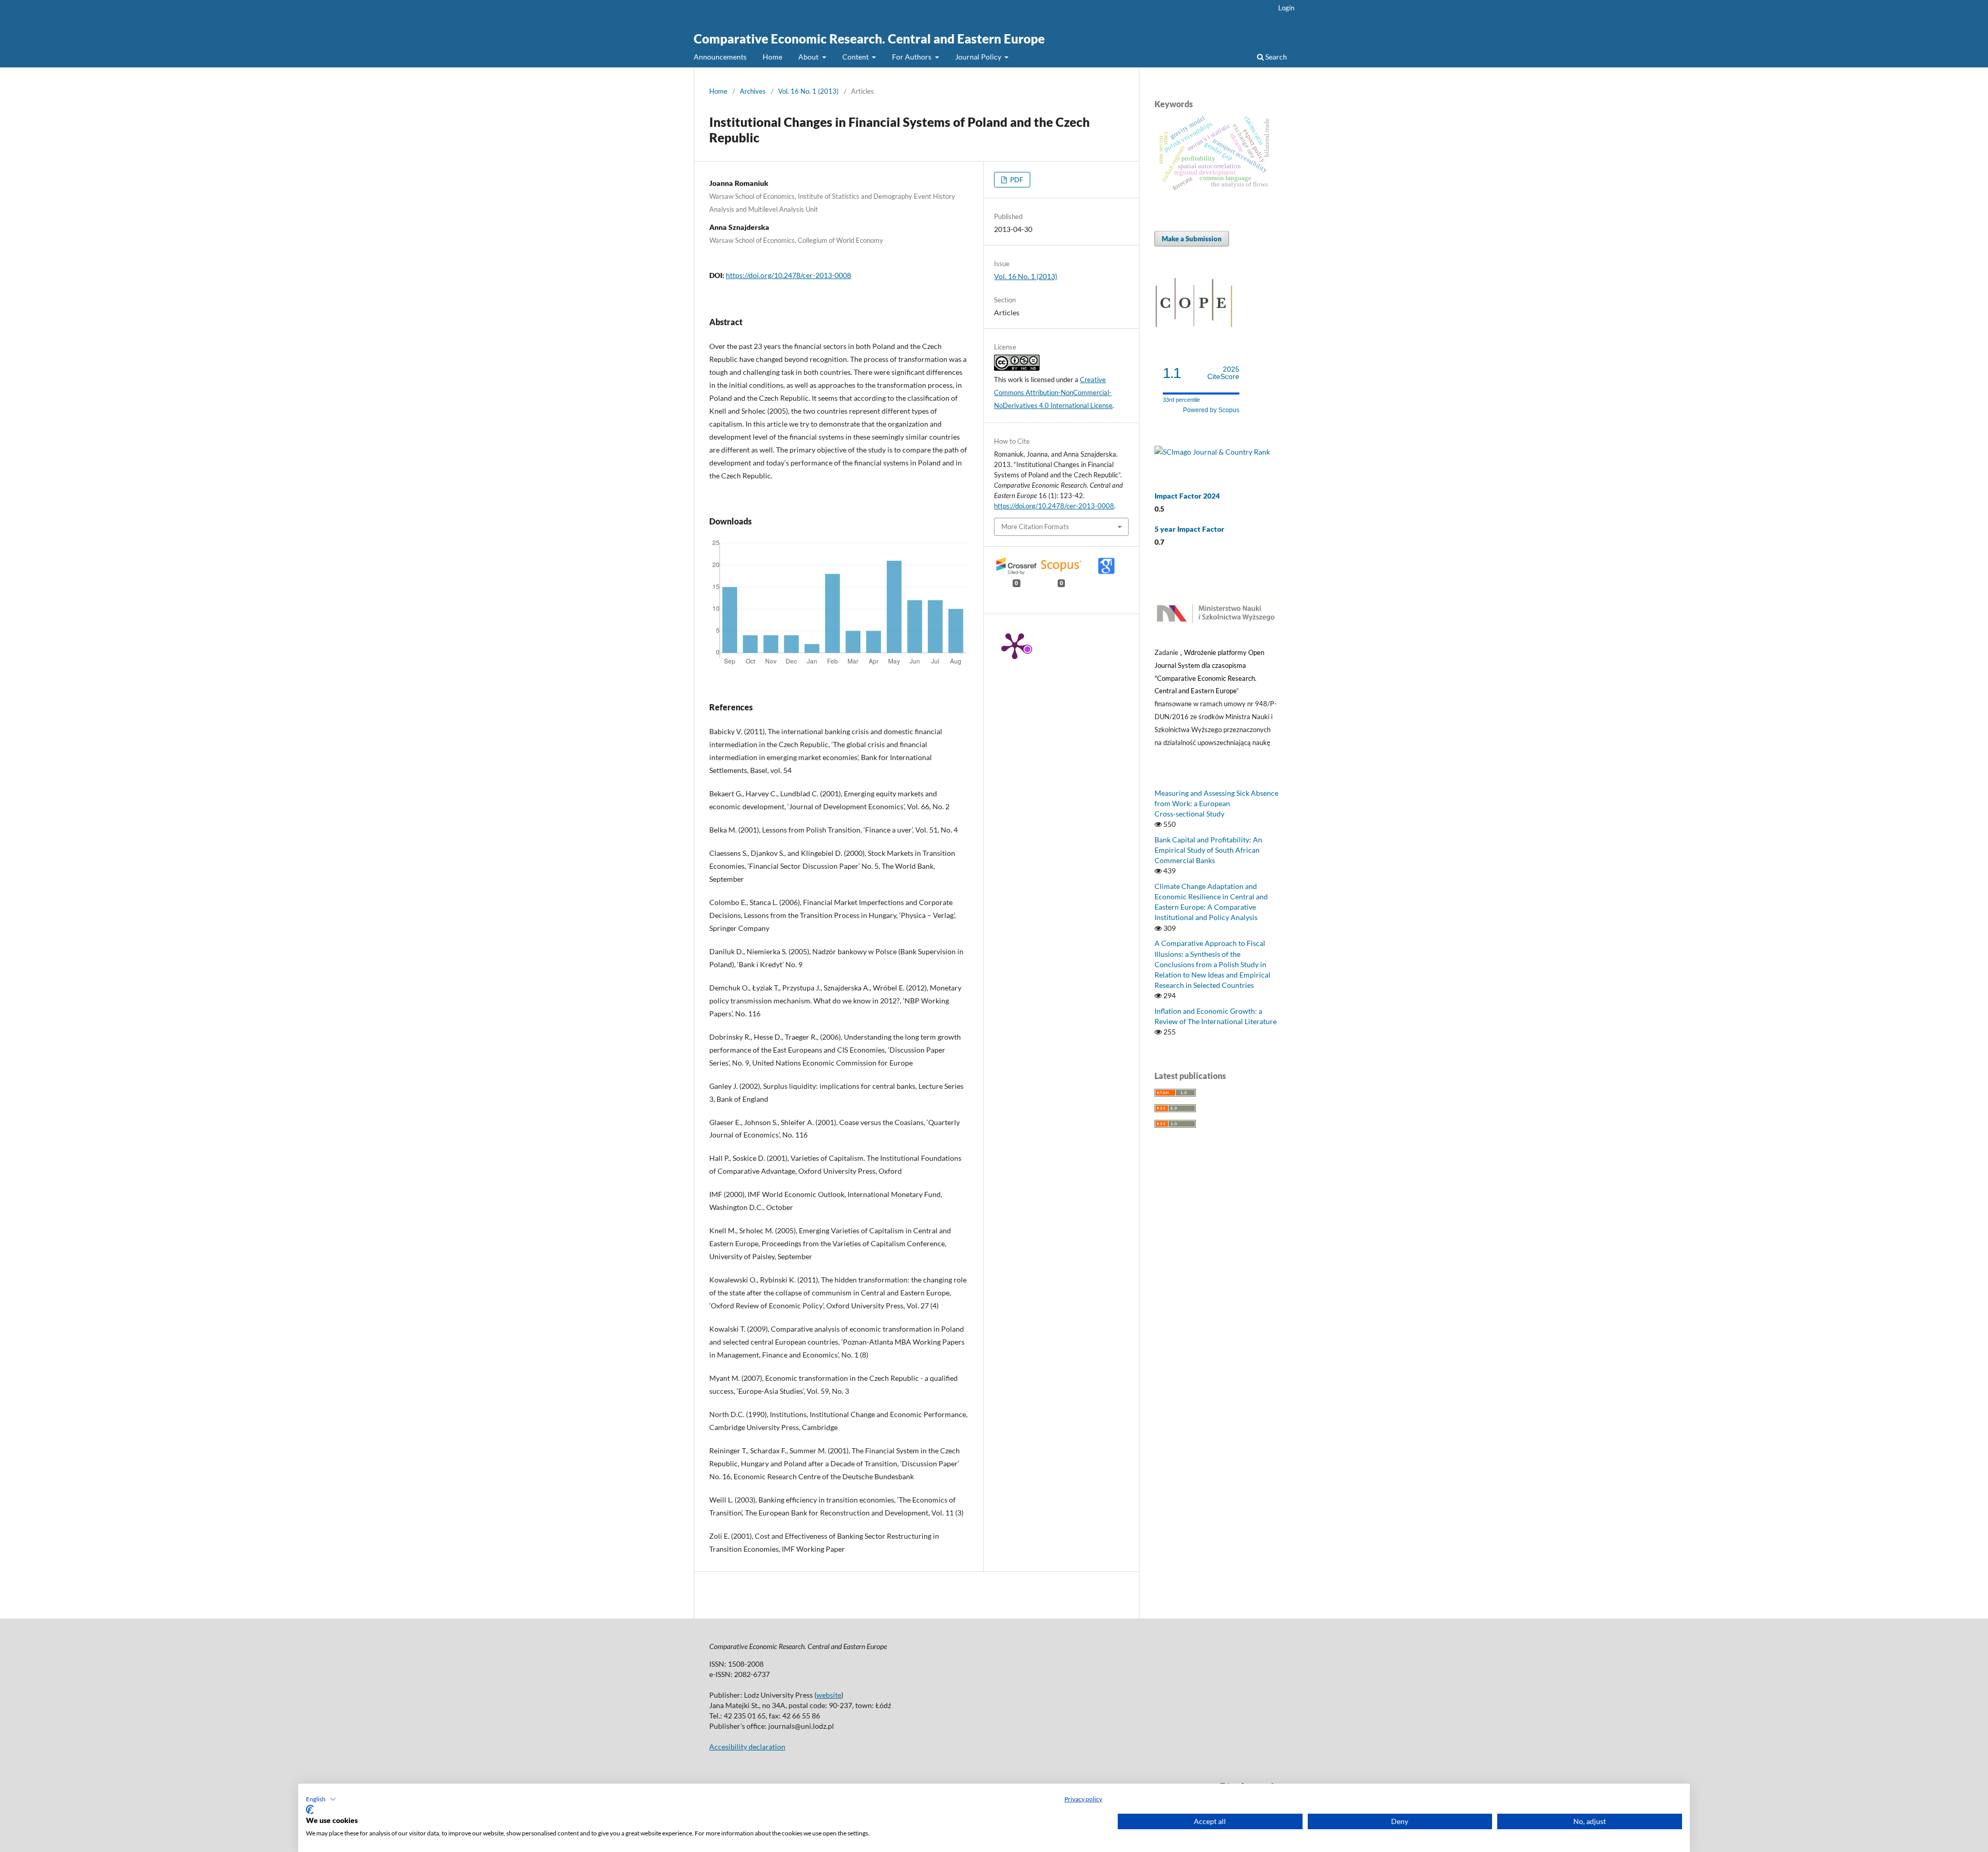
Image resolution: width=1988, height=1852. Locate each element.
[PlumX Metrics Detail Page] (1015, 645)
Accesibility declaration (747, 1747)
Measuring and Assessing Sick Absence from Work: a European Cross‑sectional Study (1216, 803)
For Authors (912, 57)
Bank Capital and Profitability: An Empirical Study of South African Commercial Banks (1208, 850)
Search (1275, 57)
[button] (321, 1799)
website (829, 1695)
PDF (1016, 180)
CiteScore (1223, 373)
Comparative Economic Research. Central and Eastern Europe (869, 39)
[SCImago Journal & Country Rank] (1212, 452)
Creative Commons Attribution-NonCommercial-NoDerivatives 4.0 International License (1053, 392)
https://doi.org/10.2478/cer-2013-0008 (788, 275)
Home (772, 57)
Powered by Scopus (1211, 410)
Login (1286, 8)
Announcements (720, 57)
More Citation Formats (1035, 527)
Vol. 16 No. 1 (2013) (808, 91)
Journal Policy (979, 57)
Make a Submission (1192, 239)
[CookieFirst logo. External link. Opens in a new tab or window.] (310, 1810)
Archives (753, 91)
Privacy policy (1083, 1799)
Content (856, 57)
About (809, 57)
